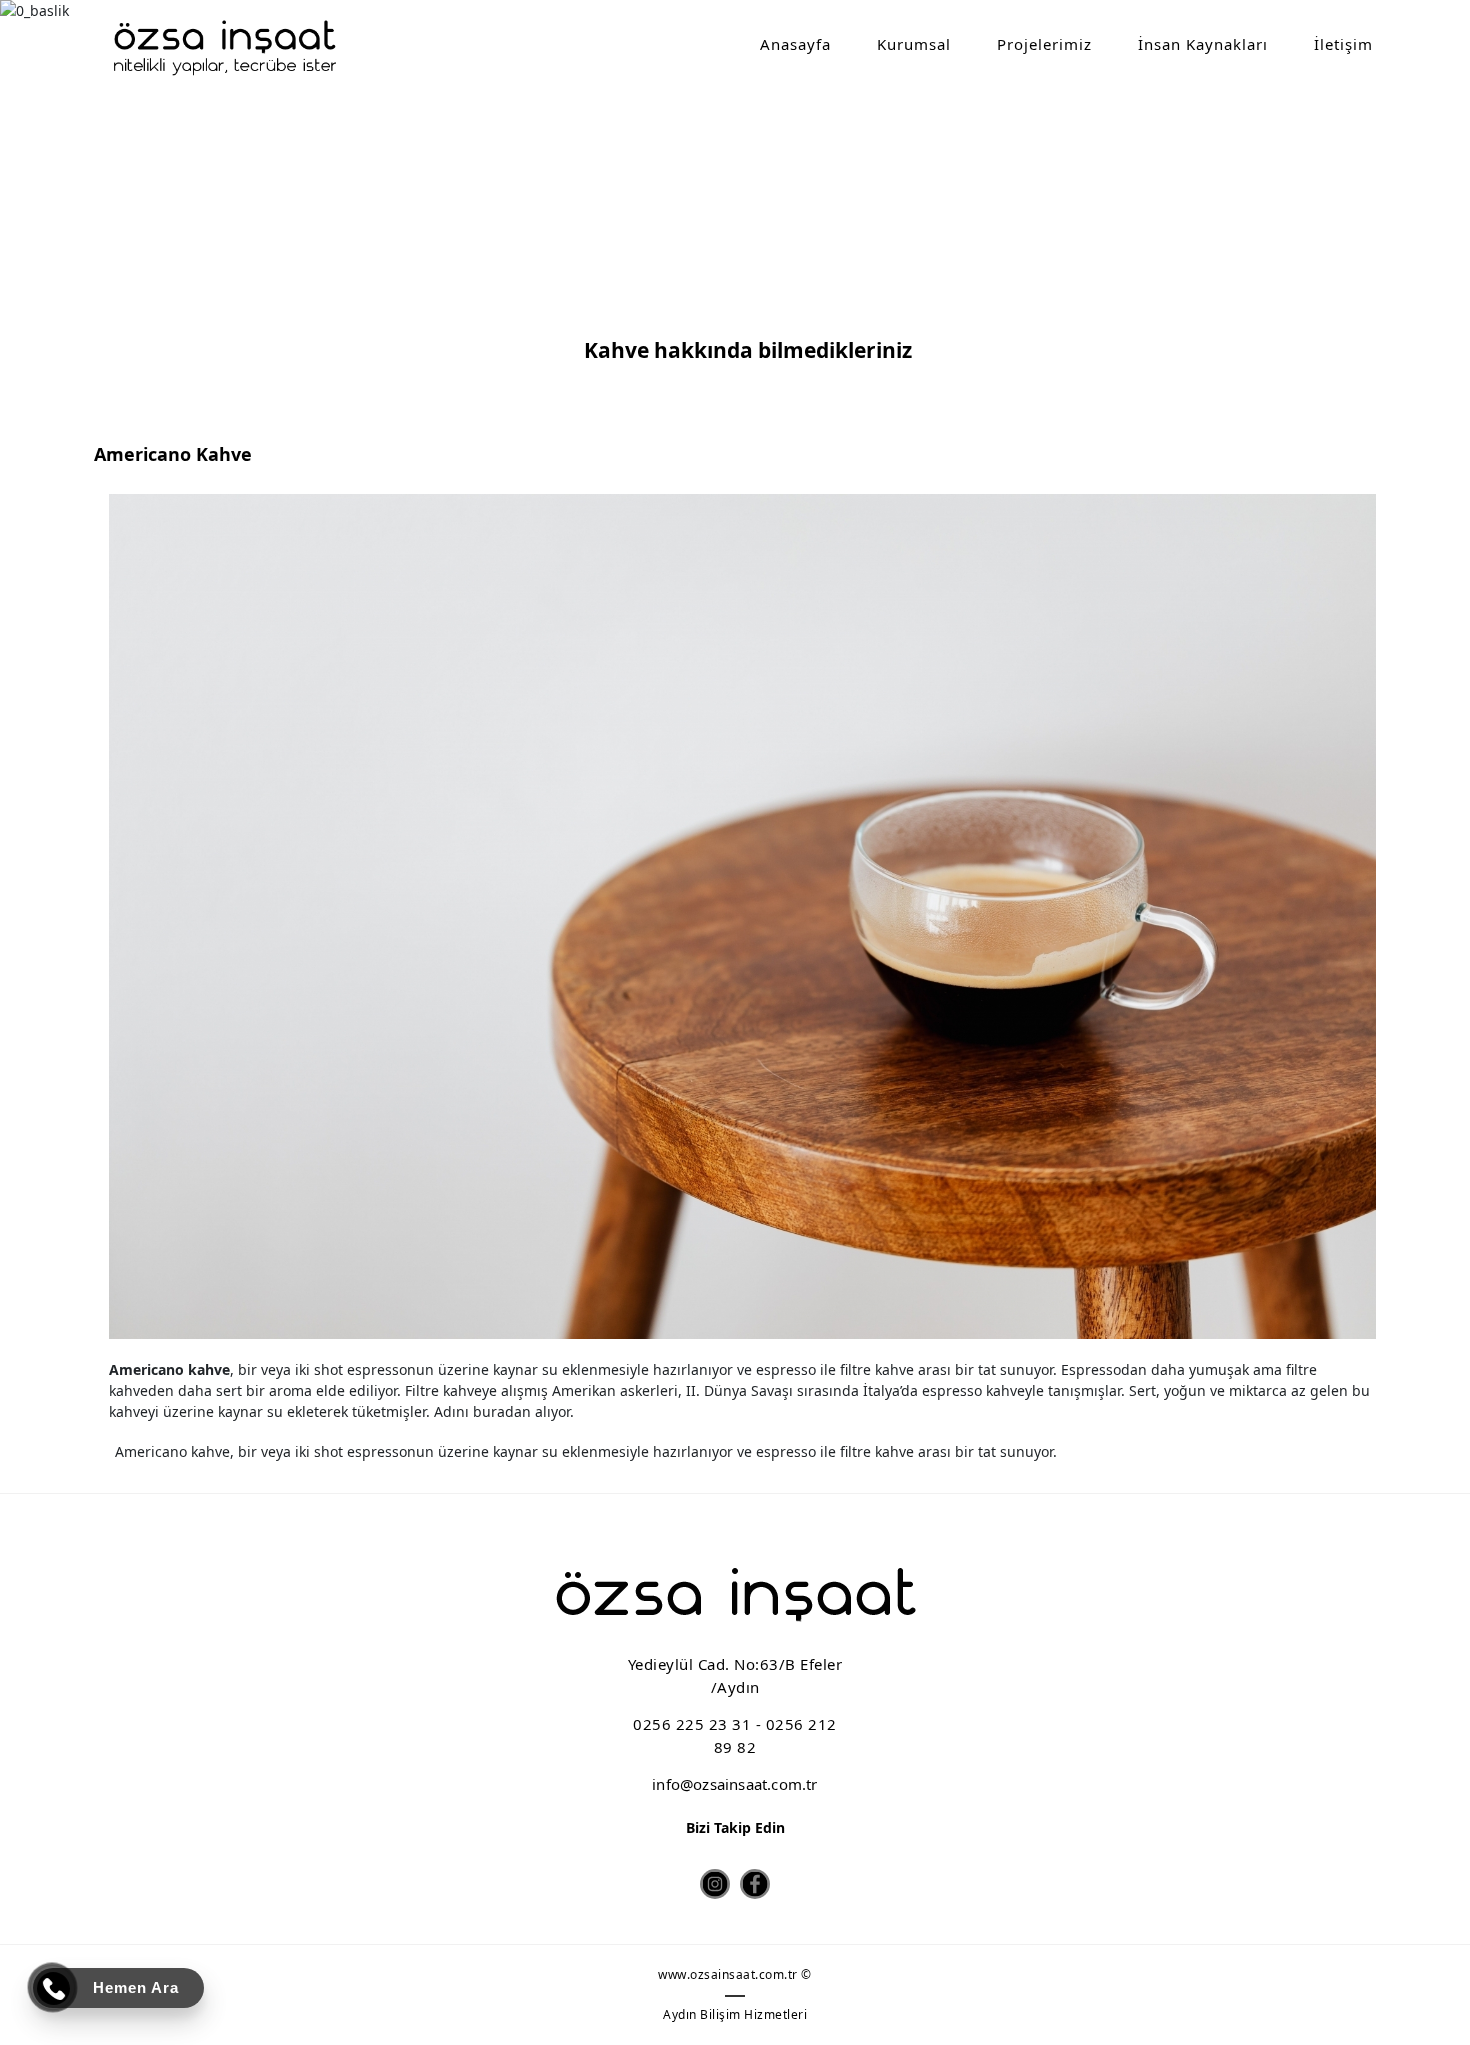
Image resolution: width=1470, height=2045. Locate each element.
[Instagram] (715, 1884)
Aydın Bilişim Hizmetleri (735, 2014)
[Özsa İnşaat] (224, 47)
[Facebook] (755, 1884)
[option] (742, 916)
